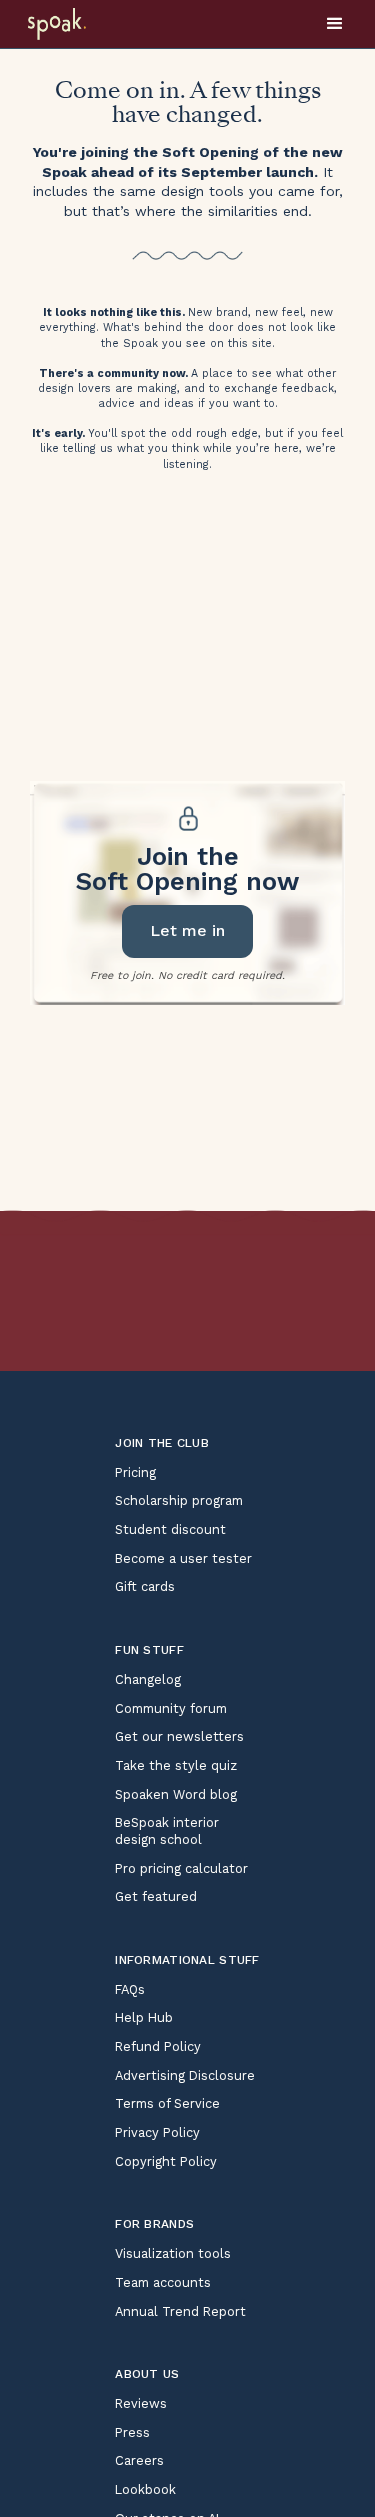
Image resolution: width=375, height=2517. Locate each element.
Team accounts (163, 2282)
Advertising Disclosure (185, 2075)
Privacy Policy (157, 2132)
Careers (139, 2460)
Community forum (171, 1708)
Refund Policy (158, 2046)
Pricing (135, 1472)
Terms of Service (167, 2103)
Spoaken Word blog (176, 1794)
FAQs (130, 1989)
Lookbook (145, 2489)
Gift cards (145, 1586)
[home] (82, 24)
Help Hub (144, 2017)
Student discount (170, 1529)
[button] (335, 24)
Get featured (156, 1896)
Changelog (148, 1679)
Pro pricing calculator (181, 1868)
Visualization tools (173, 2253)
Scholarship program (179, 1500)
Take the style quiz (176, 1765)
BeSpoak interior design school (167, 1831)
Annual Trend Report (180, 2311)
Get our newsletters (179, 1736)
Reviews (141, 2403)
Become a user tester (183, 1558)
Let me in (187, 930)
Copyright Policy (166, 2161)
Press (132, 2432)
